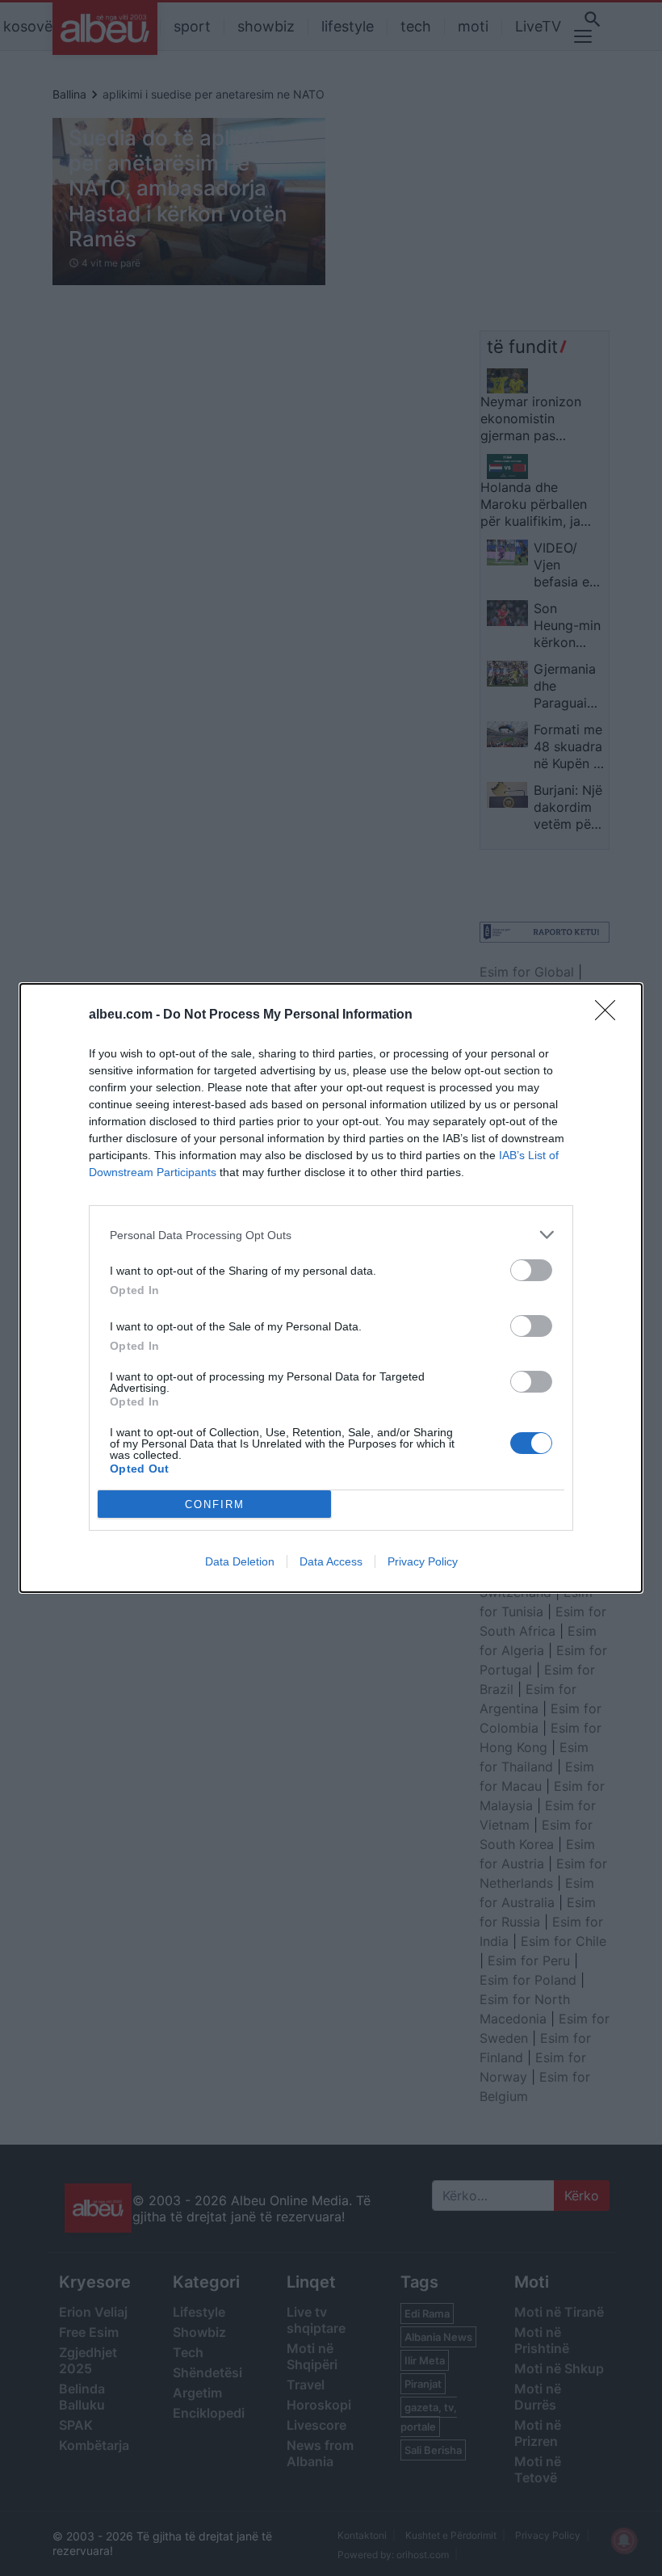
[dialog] (331, 1288)
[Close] (610, 1015)
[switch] (531, 1270)
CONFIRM (215, 1504)
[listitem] (331, 1235)
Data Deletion (240, 1561)
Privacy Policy (423, 1561)
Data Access (331, 1561)
